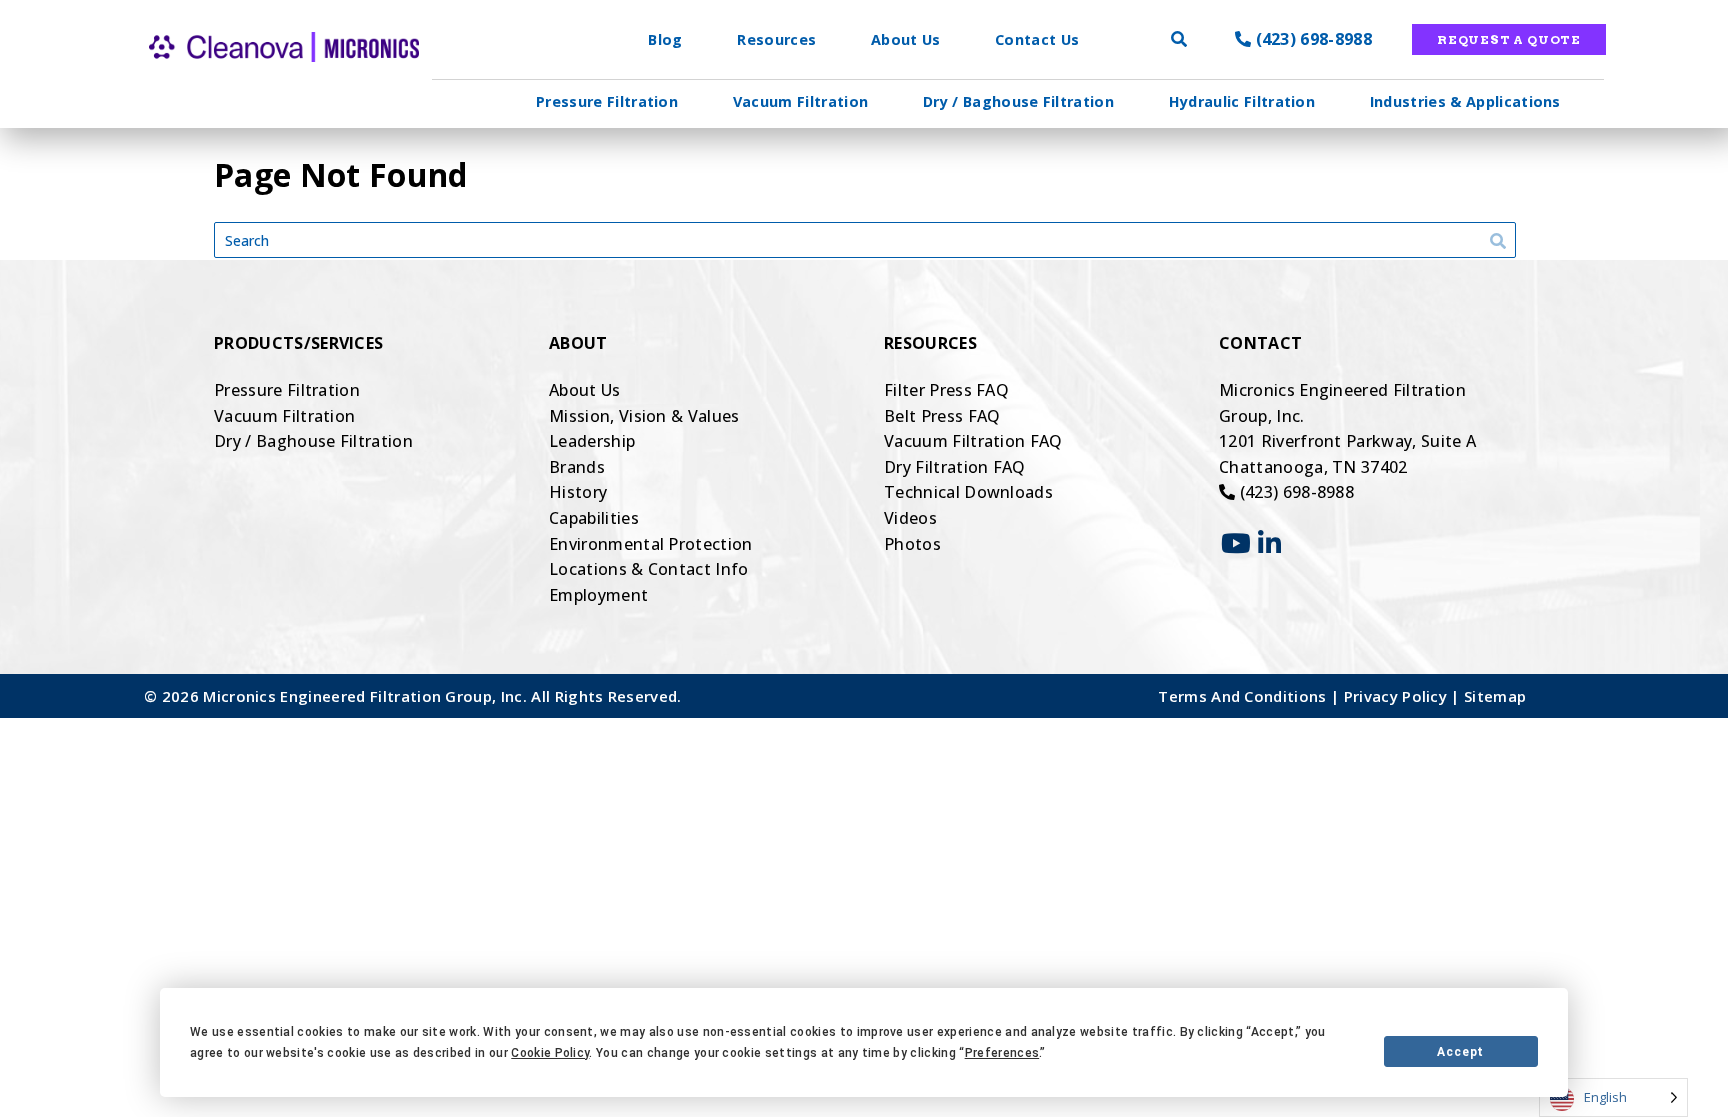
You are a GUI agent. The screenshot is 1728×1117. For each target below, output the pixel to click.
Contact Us (1037, 39)
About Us (906, 39)
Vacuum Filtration (800, 101)
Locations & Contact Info (649, 569)
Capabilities (594, 518)
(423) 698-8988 (1311, 39)
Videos (910, 518)
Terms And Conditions (1244, 696)
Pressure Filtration (607, 101)
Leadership (592, 441)
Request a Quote (1509, 39)
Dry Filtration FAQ (955, 467)
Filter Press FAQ (946, 390)
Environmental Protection (651, 544)
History (578, 492)
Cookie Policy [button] (550, 1053)
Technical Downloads (968, 492)
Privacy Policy (1398, 696)
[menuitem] (607, 101)
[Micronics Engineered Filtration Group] (248, 80)
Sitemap (1495, 696)
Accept (1460, 1052)
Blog (665, 39)
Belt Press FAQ (942, 416)
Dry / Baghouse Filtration (1018, 101)
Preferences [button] (1002, 1053)
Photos (912, 544)
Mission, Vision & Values (644, 416)
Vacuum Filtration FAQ (973, 441)
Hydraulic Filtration (1242, 101)
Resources (776, 39)
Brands (577, 467)
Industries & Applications (1465, 101)
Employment (598, 595)
